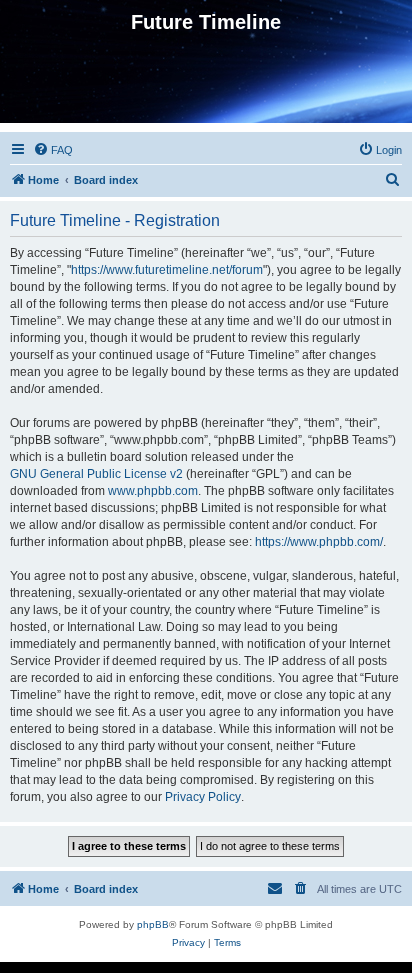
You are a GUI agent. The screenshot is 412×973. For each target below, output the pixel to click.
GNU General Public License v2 (96, 474)
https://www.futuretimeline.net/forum (167, 270)
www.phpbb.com (153, 491)
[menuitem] (53, 150)
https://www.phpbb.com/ (319, 542)
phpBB (153, 924)
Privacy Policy (203, 797)
